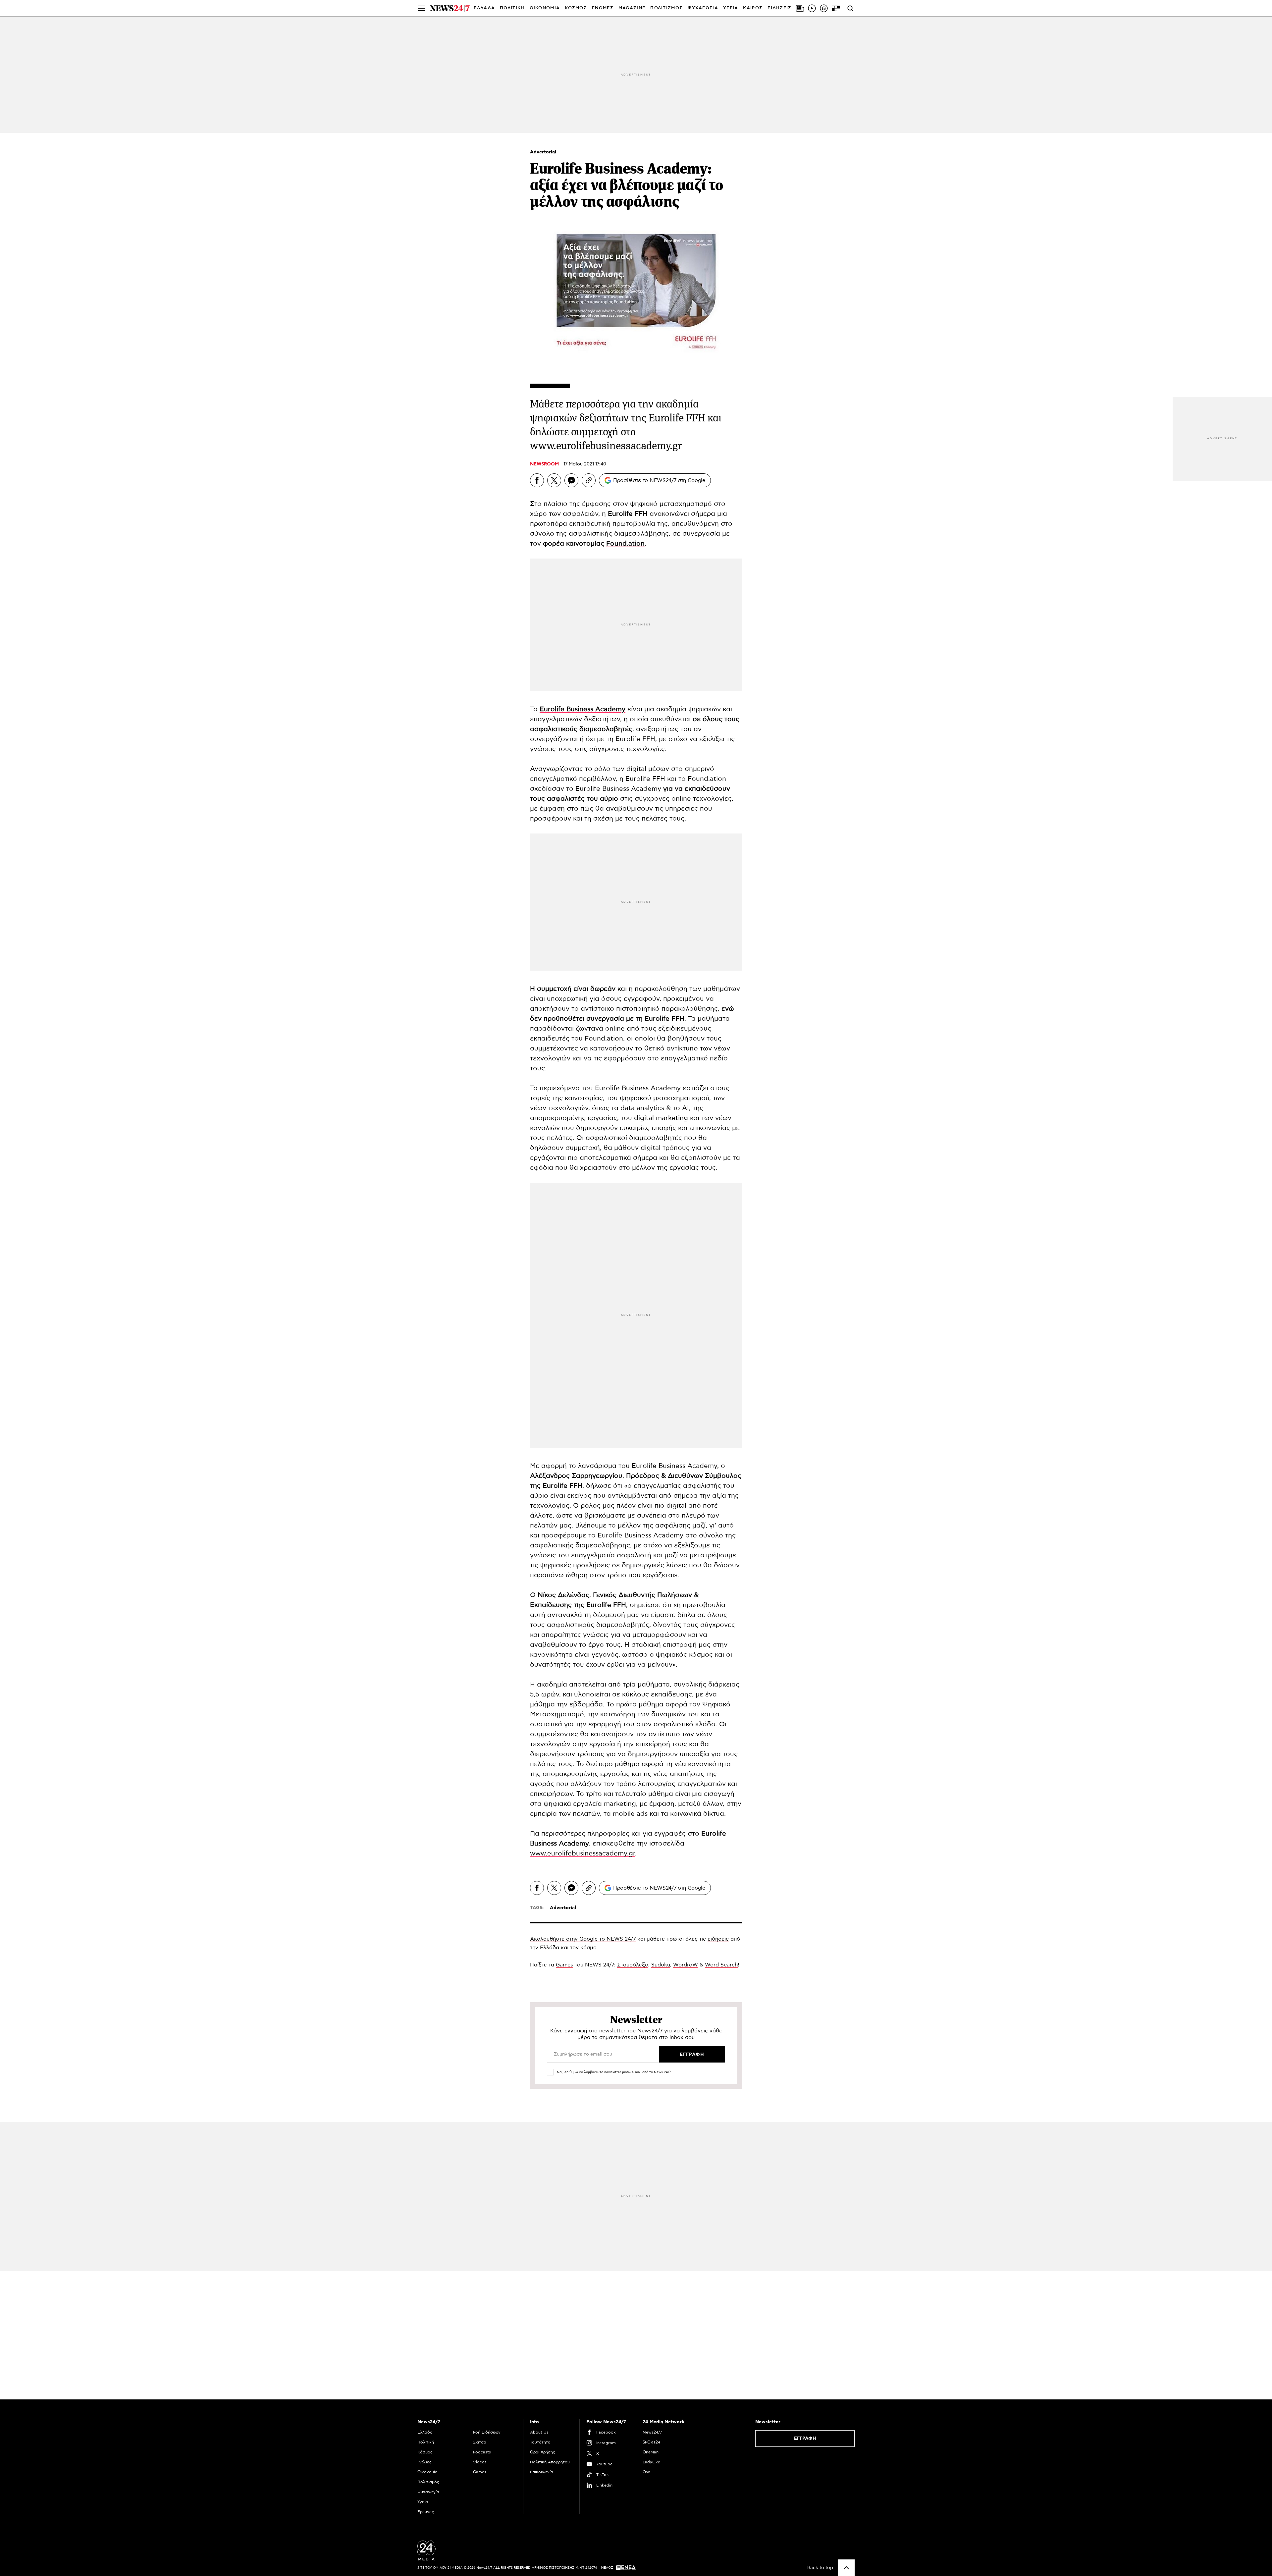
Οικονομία (427, 2472)
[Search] (850, 8)
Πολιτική (426, 2442)
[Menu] (422, 8)
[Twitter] (554, 480)
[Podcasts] (824, 8)
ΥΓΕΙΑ (731, 8)
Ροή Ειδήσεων (487, 2432)
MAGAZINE (632, 8)
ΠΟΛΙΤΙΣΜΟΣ (666, 8)
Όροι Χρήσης (543, 2452)
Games (564, 1965)
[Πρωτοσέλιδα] (800, 8)
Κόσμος (425, 2452)
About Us (539, 2432)
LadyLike (651, 2462)
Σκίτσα (480, 2442)
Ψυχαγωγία (428, 2492)
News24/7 (652, 2432)
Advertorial (543, 152)
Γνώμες (424, 2462)
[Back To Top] (846, 2568)
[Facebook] (537, 480)
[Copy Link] (589, 480)
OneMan (651, 2452)
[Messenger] (571, 480)
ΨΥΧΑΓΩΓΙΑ (703, 8)
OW (646, 2472)
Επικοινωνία (542, 2472)
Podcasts (482, 2452)
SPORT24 (651, 2442)
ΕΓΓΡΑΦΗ (805, 2439)
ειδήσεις (718, 1939)
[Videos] (812, 8)
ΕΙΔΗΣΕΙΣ (779, 8)
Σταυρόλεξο (633, 1965)
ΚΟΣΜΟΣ (576, 8)
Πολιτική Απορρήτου (550, 2462)
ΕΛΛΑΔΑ (484, 8)
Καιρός (753, 8)
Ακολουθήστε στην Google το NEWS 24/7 (583, 1939)
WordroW (686, 1965)
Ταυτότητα (540, 2442)
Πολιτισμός (428, 2482)
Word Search (721, 1965)
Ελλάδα (425, 2432)
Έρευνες (426, 2512)
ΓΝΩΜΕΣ (603, 8)
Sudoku (661, 1965)
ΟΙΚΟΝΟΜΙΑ (545, 8)
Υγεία (423, 2502)
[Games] (836, 8)
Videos (480, 2462)
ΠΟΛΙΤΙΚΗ (512, 8)
